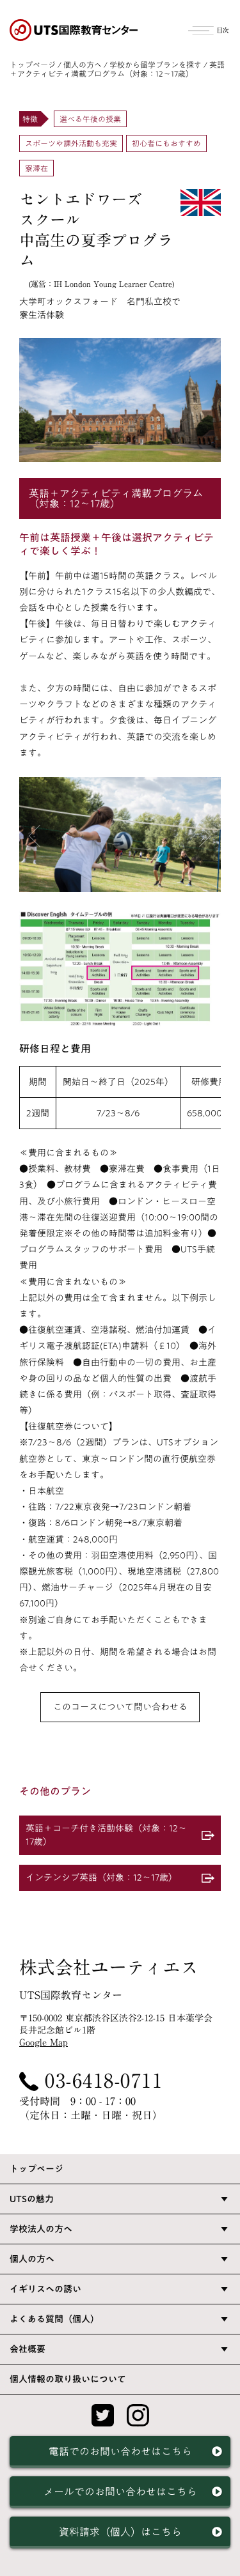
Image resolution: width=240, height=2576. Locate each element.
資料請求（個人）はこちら (120, 2532)
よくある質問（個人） (54, 2319)
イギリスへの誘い (45, 2289)
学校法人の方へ (41, 2229)
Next (205, 836)
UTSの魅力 (32, 2199)
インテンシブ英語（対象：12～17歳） (101, 1878)
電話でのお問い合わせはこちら (120, 2451)
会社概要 (28, 2349)
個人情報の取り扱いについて (68, 2379)
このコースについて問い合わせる (120, 1707)
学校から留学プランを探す (156, 65)
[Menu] (209, 29)
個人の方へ (83, 65)
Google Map (44, 2042)
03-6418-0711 (104, 2081)
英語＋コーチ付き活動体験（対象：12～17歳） (106, 1835)
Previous (35, 836)
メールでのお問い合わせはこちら (120, 2492)
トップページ (33, 65)
